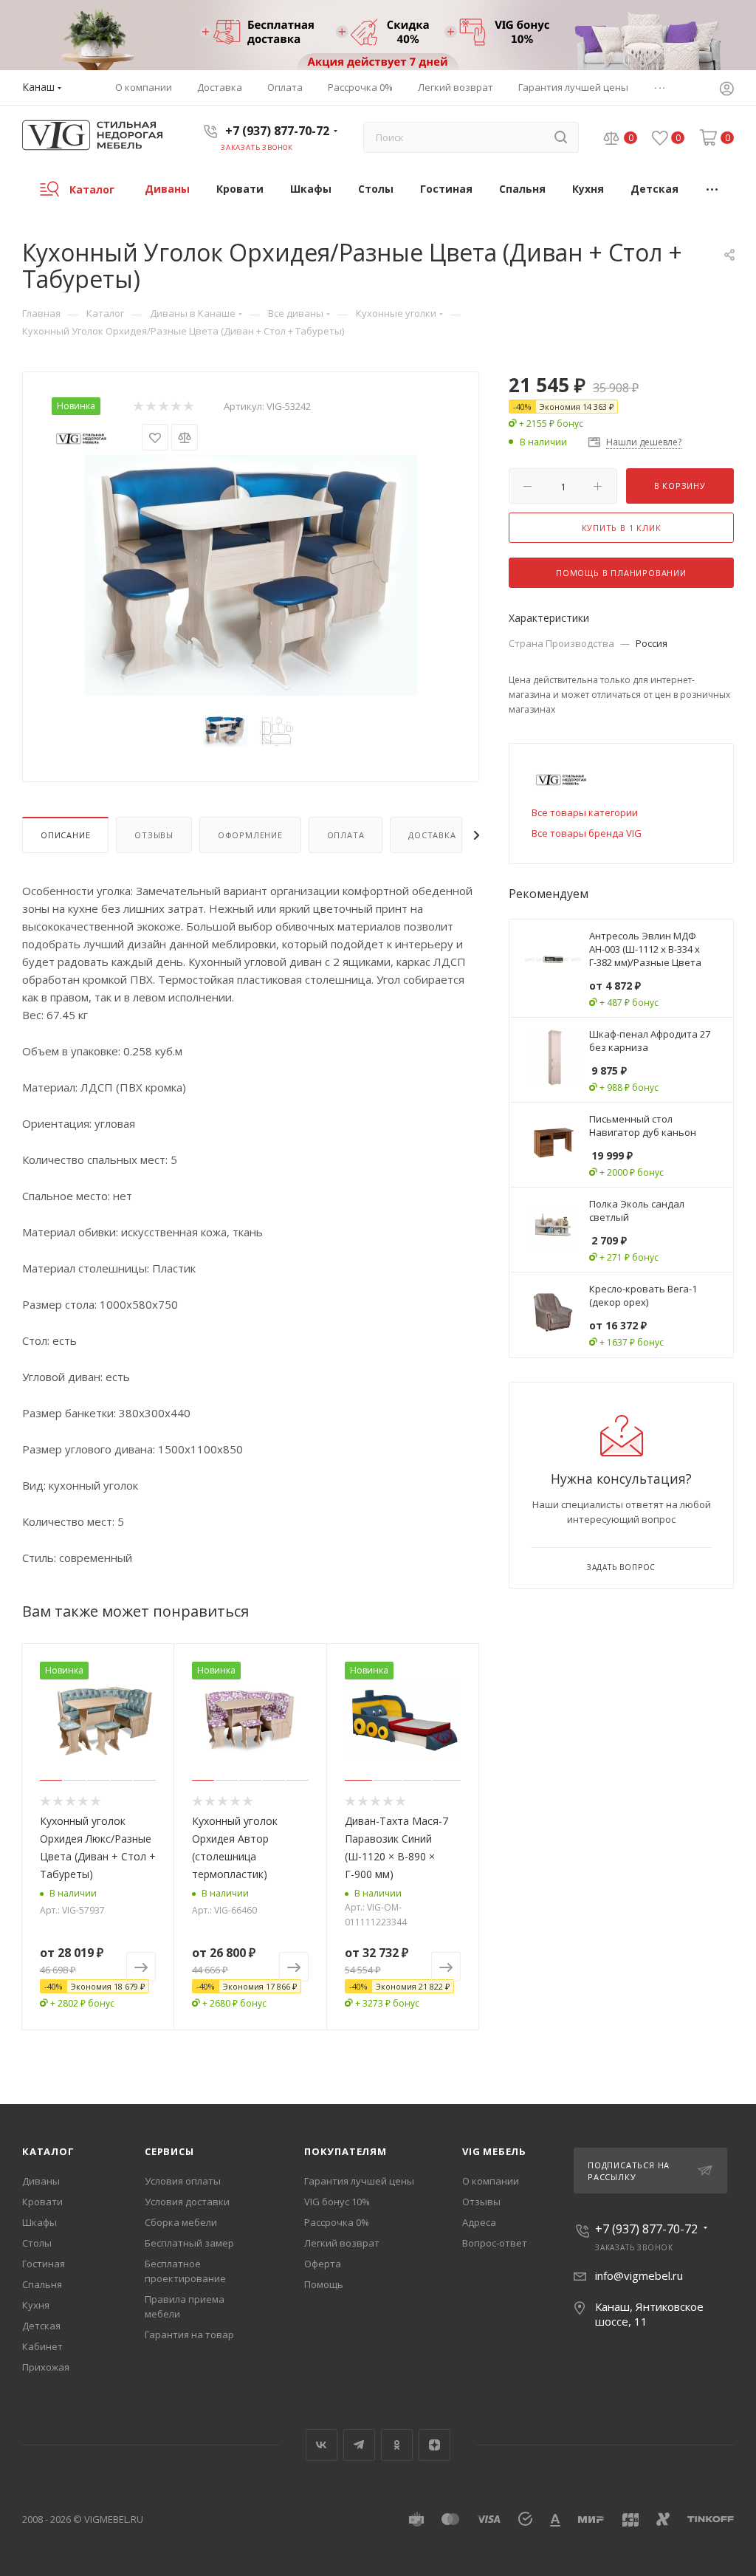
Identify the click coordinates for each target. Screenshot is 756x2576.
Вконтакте (322, 2445)
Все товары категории (585, 812)
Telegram (359, 2445)
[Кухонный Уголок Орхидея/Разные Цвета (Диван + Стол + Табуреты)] (251, 575)
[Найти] (561, 137)
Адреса (479, 2222)
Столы (37, 2243)
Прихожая (46, 2367)
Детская (41, 2326)
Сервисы (169, 2151)
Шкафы (39, 2222)
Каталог (48, 2151)
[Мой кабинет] (726, 90)
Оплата (346, 835)
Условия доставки (187, 2202)
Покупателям (346, 2151)
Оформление (250, 835)
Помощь (324, 2284)
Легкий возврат (342, 2243)
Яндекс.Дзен (434, 2445)
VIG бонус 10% (337, 2202)
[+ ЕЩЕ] (713, 189)
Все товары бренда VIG (587, 833)
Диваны (41, 2181)
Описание (65, 835)
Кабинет (42, 2346)
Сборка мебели (181, 2222)
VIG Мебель (494, 2151)
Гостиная (44, 2264)
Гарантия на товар (189, 2334)
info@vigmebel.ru (639, 2275)
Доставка (432, 835)
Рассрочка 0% (337, 2222)
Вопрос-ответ (495, 2243)
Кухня (36, 2305)
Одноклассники (397, 2445)
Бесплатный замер (189, 2243)
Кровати (42, 2202)
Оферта (323, 2264)
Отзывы (154, 835)
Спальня (42, 2284)
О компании (491, 2181)
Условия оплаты (183, 2181)
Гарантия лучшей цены (359, 2181)
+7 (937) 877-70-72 (277, 131)
